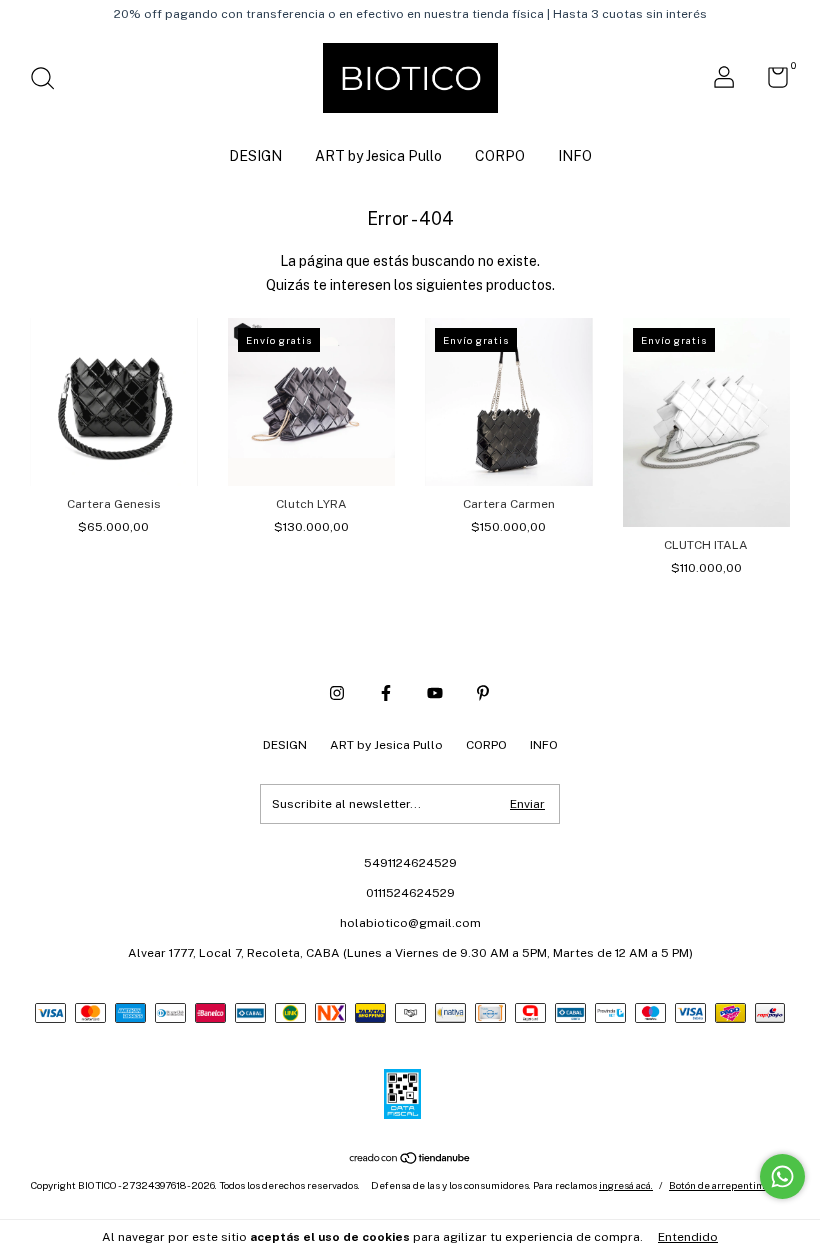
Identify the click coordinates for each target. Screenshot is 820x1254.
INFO (575, 156)
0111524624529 (410, 893)
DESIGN (255, 156)
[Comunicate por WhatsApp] (782, 1176)
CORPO (500, 156)
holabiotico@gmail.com (410, 923)
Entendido (688, 1237)
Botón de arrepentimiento (729, 1185)
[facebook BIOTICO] (386, 693)
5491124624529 (410, 863)
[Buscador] (49, 81)
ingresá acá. (626, 1185)
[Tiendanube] (410, 1160)
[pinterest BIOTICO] (483, 693)
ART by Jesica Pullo (378, 156)
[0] (770, 82)
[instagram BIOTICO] (337, 693)
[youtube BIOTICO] (435, 693)
